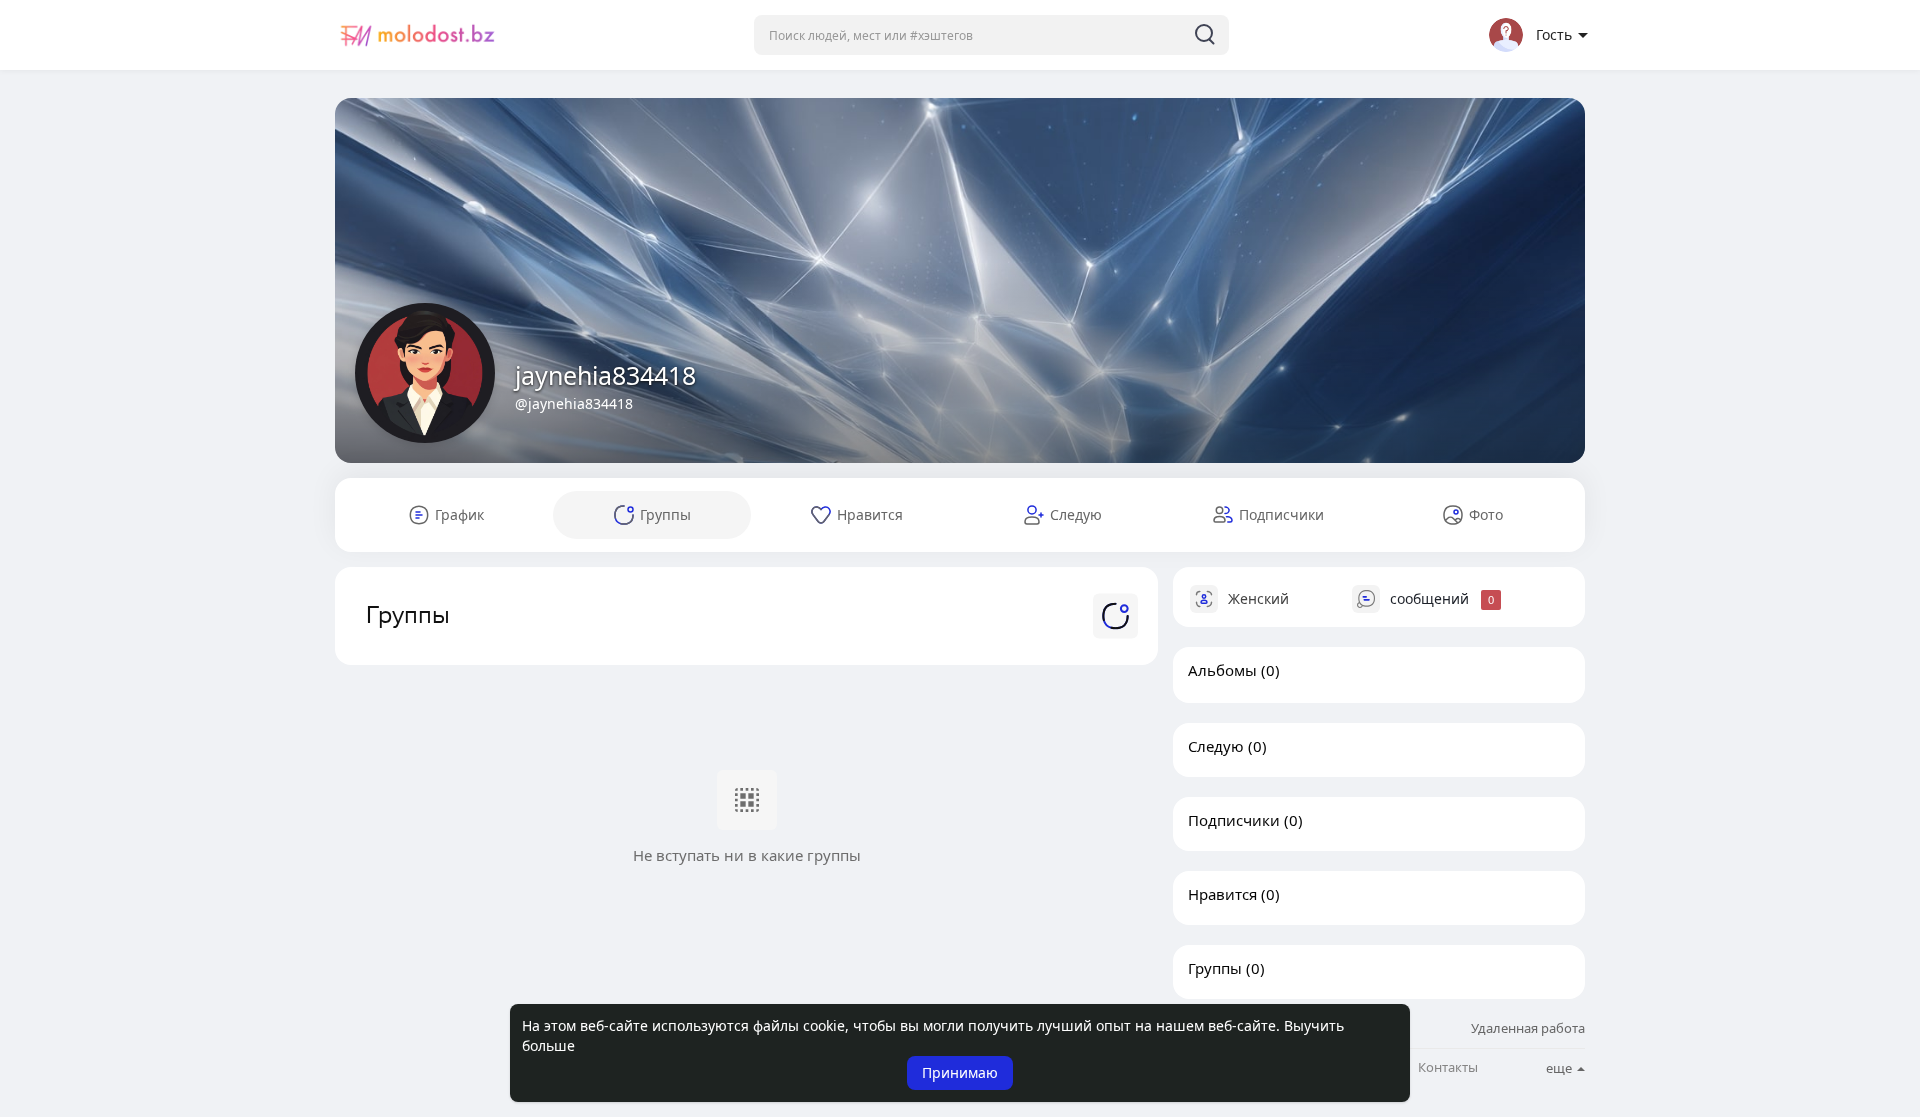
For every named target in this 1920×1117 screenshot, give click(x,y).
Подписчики (1234, 820)
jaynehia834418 (605, 375)
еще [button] (1560, 1068)
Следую (1216, 746)
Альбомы (1222, 670)
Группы (1215, 968)
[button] (991, 35)
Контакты (1448, 1067)
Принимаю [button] (960, 1072)
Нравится (1222, 894)
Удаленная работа (1528, 1028)
